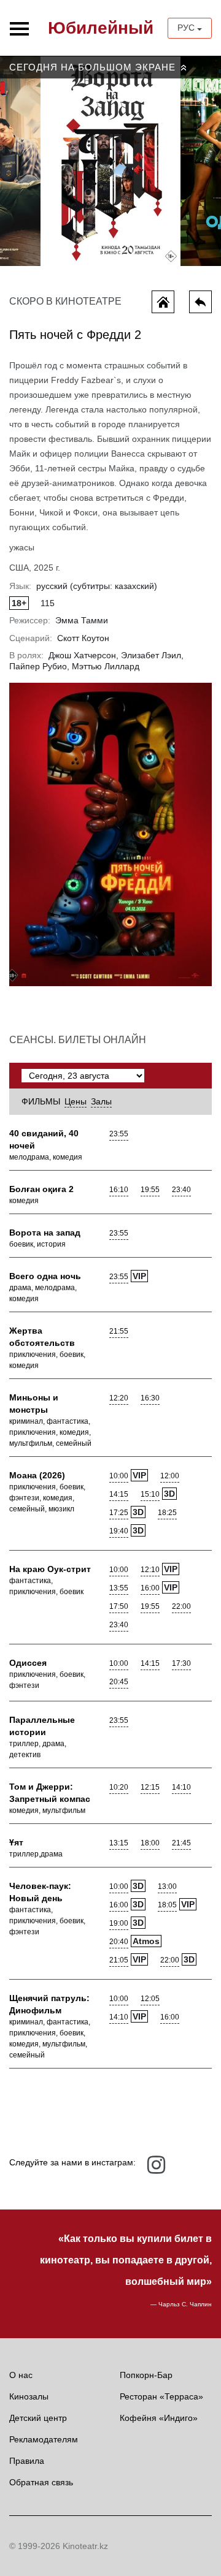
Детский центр (38, 2418)
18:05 (167, 1905)
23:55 (119, 1134)
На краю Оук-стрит (50, 1569)
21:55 (119, 1331)
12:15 (150, 1787)
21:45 (181, 1843)
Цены (76, 1101)
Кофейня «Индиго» (159, 2418)
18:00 (150, 1843)
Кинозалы (29, 2396)
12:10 (150, 1570)
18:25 (167, 1513)
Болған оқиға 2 (41, 1189)
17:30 (181, 1663)
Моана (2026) (37, 1475)
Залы (101, 1101)
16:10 (119, 1190)
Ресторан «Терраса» (161, 2396)
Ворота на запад (45, 1233)
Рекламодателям (44, 2439)
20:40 (119, 1942)
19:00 (119, 1923)
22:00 (181, 1606)
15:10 (150, 1494)
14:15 (119, 1494)
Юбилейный (101, 28)
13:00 (167, 1886)
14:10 (181, 1787)
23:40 (181, 1190)
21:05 (119, 1960)
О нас (21, 2375)
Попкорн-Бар (146, 2375)
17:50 (119, 1606)
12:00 (170, 1476)
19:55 (150, 1190)
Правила (27, 2461)
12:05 (150, 1999)
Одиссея (28, 1663)
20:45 (119, 1682)
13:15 (119, 1843)
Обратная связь (41, 2482)
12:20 (119, 1398)
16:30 (150, 1398)
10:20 (119, 1787)
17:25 (119, 1513)
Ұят (16, 1842)
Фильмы (41, 1101)
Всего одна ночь (45, 1276)
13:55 (119, 1588)
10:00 (119, 1476)
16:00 (150, 1588)
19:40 (119, 1531)
